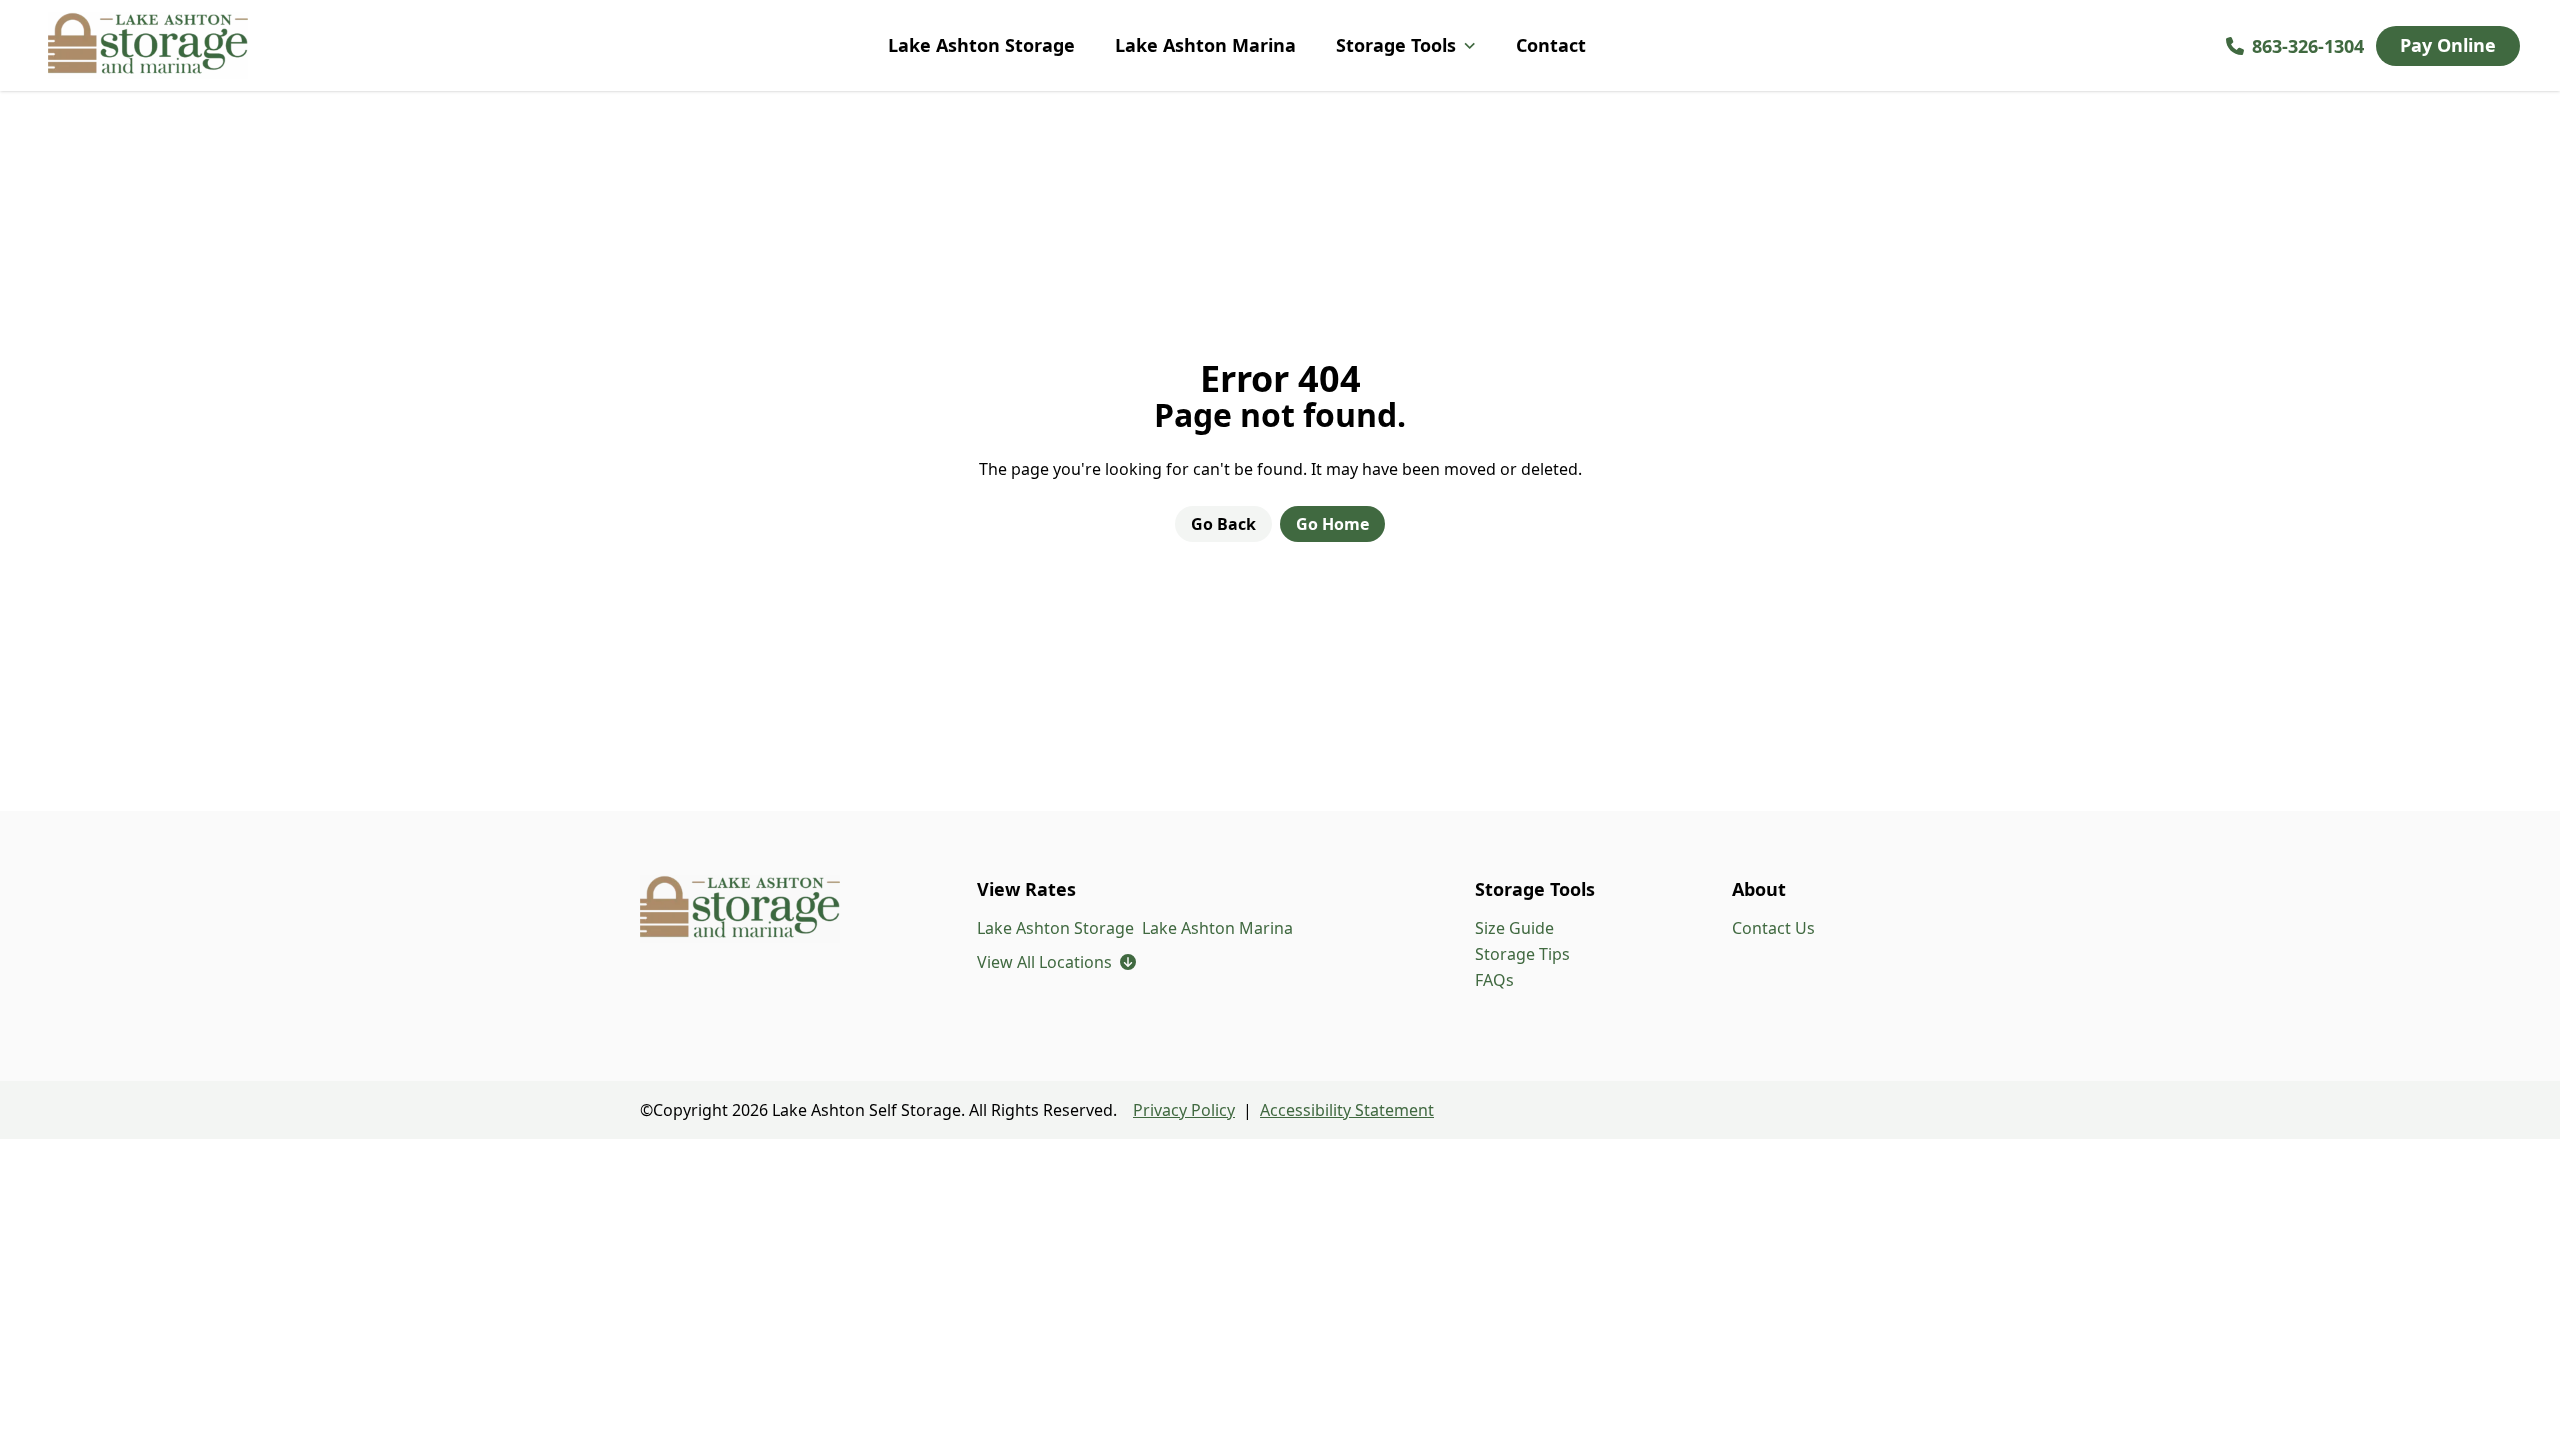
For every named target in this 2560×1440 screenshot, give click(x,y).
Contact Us (1773, 928)
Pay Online (2448, 45)
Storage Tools (1396, 45)
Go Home (1332, 524)
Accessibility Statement (1347, 1110)
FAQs (1494, 980)
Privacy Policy (1184, 1110)
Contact (1551, 45)
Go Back (1223, 524)
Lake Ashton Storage (981, 45)
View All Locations (1056, 962)
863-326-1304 (2308, 46)
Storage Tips (1522, 954)
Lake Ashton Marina (1205, 45)
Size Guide (1514, 928)
